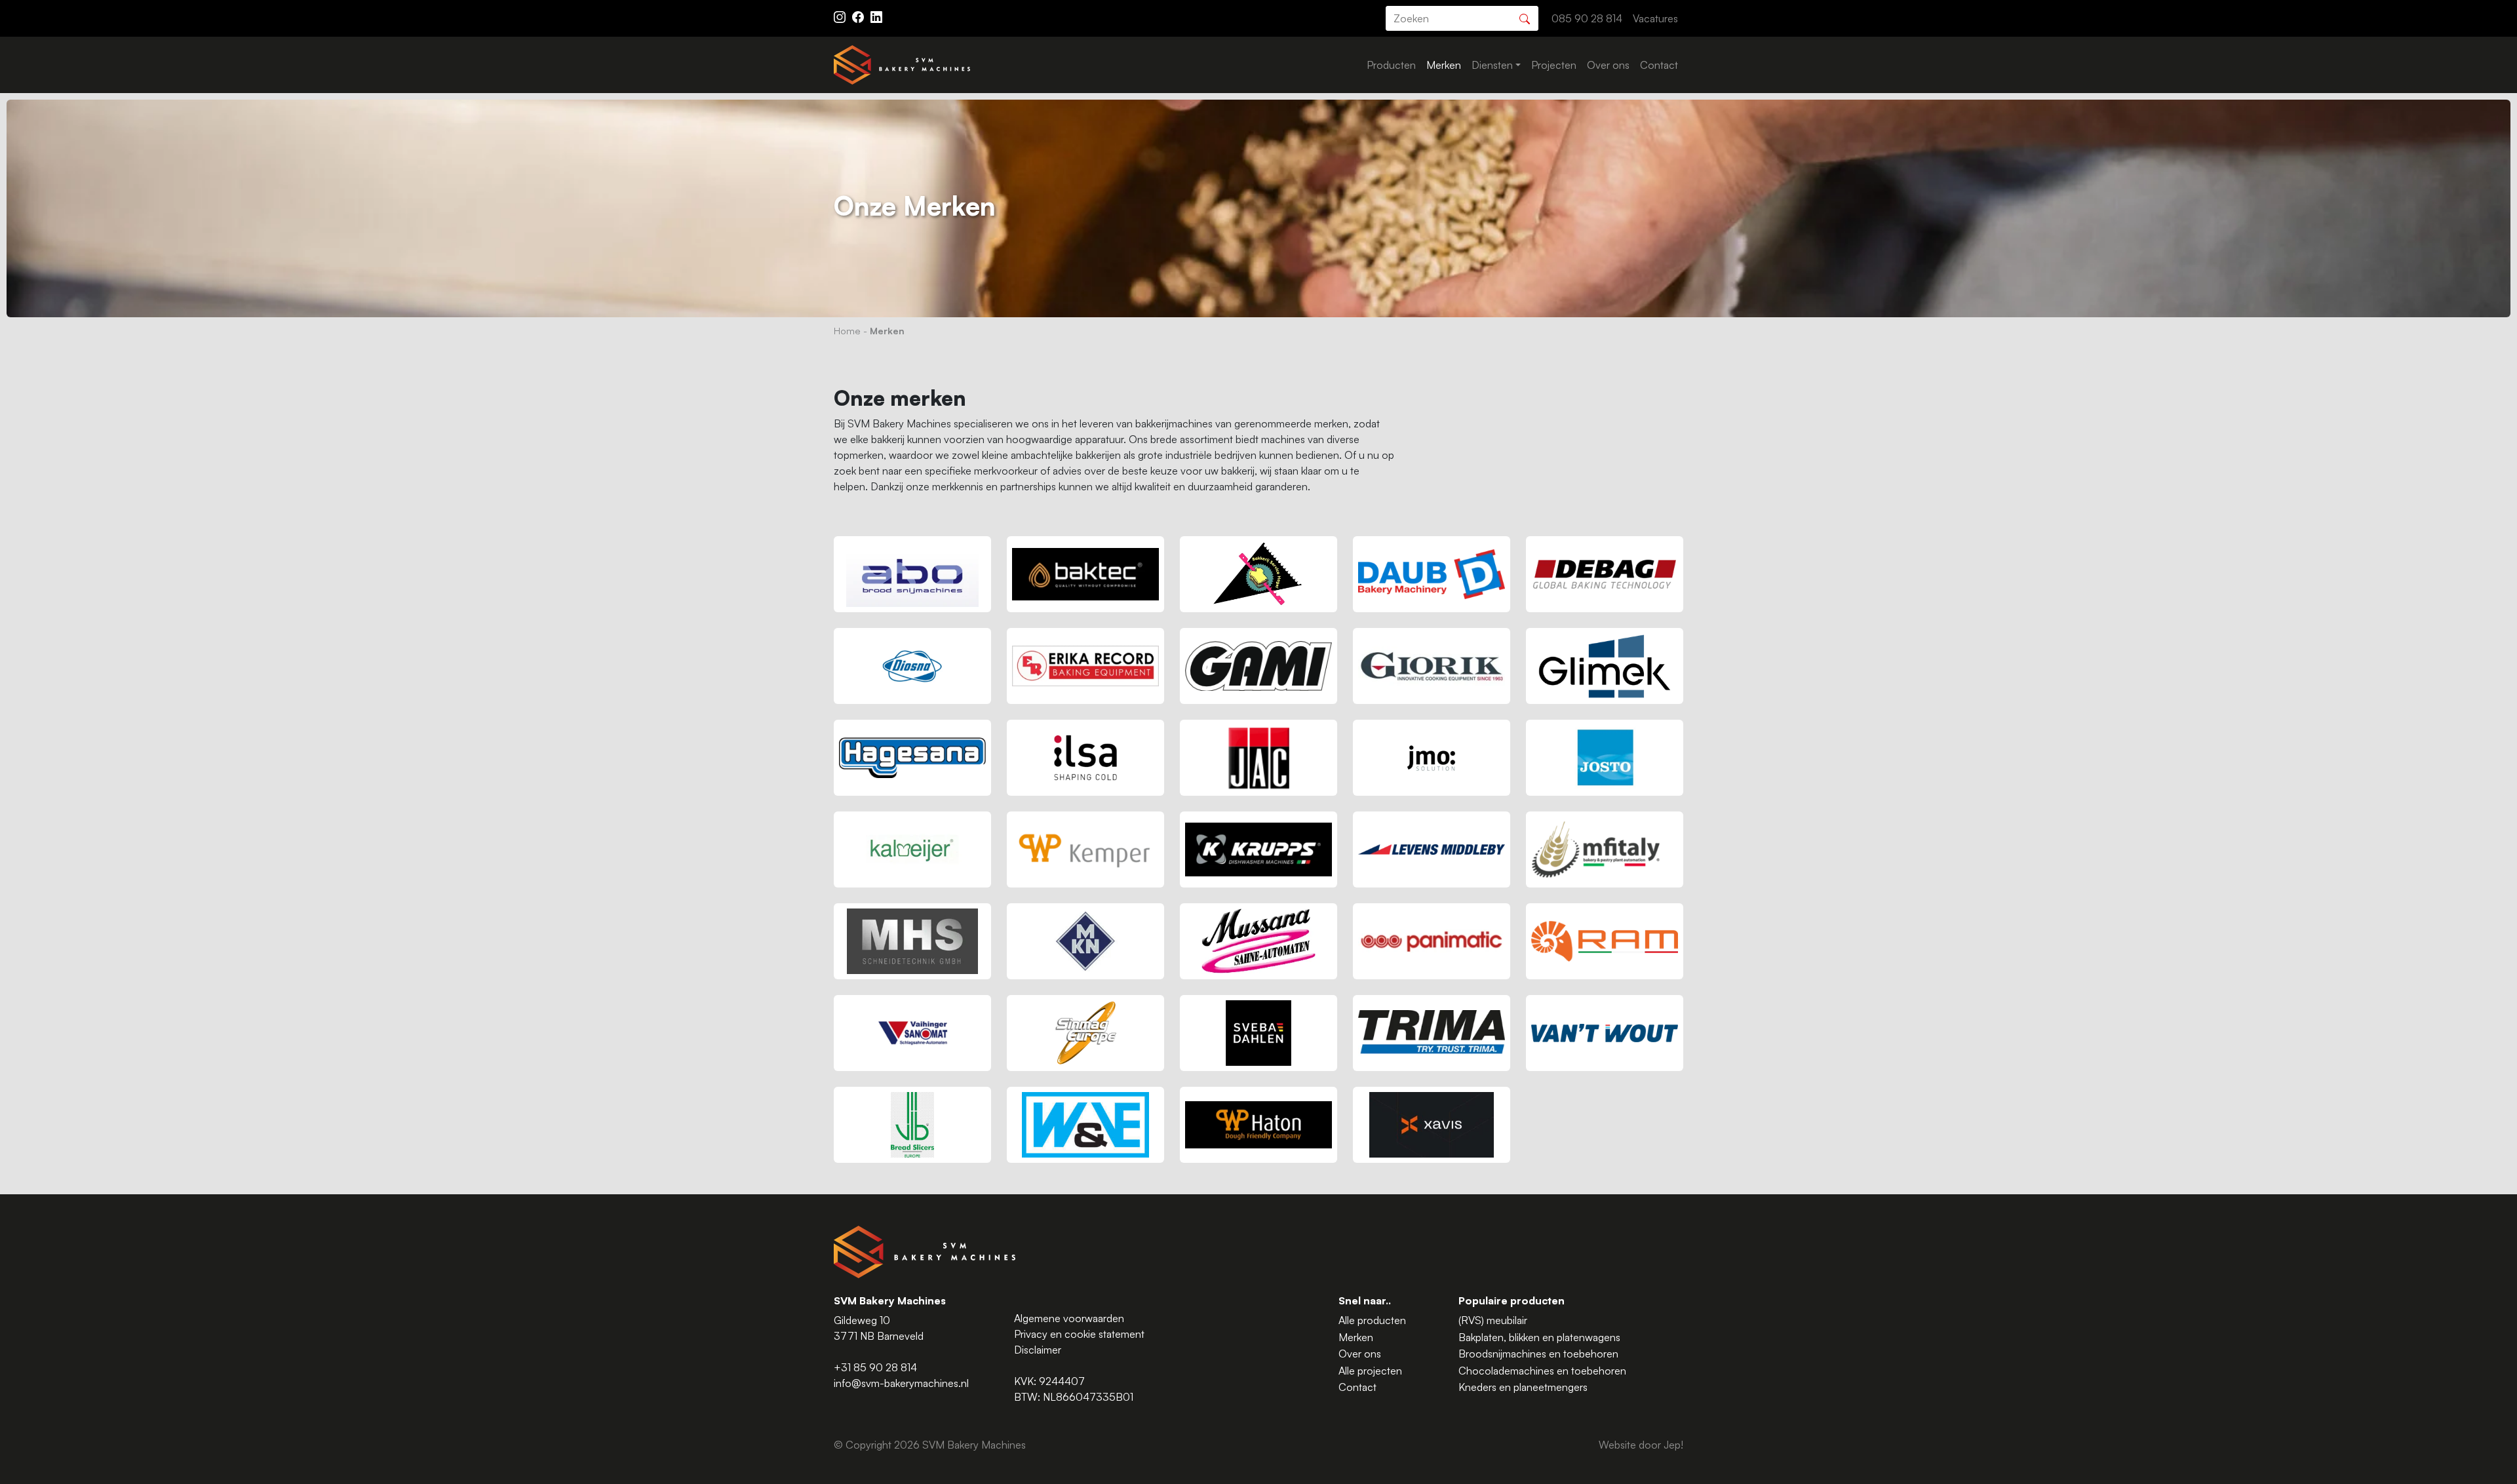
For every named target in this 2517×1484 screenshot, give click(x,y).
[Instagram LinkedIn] (876, 16)
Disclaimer (1038, 1350)
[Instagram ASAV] (841, 16)
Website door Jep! (1641, 1445)
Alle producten (1372, 1320)
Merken (1444, 65)
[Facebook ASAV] (859, 16)
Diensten (1492, 65)
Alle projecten (1370, 1371)
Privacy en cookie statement (1079, 1334)
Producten (1391, 65)
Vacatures (1655, 18)
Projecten (1554, 65)
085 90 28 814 (1587, 18)
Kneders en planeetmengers (1523, 1387)
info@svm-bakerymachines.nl (901, 1383)
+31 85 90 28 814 (875, 1367)
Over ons (1608, 65)
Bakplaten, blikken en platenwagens (1539, 1337)
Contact (1659, 65)
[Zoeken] (1525, 17)
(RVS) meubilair (1493, 1320)
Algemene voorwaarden (1069, 1318)
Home (847, 330)
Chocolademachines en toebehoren (1542, 1371)
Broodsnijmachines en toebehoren (1538, 1354)
